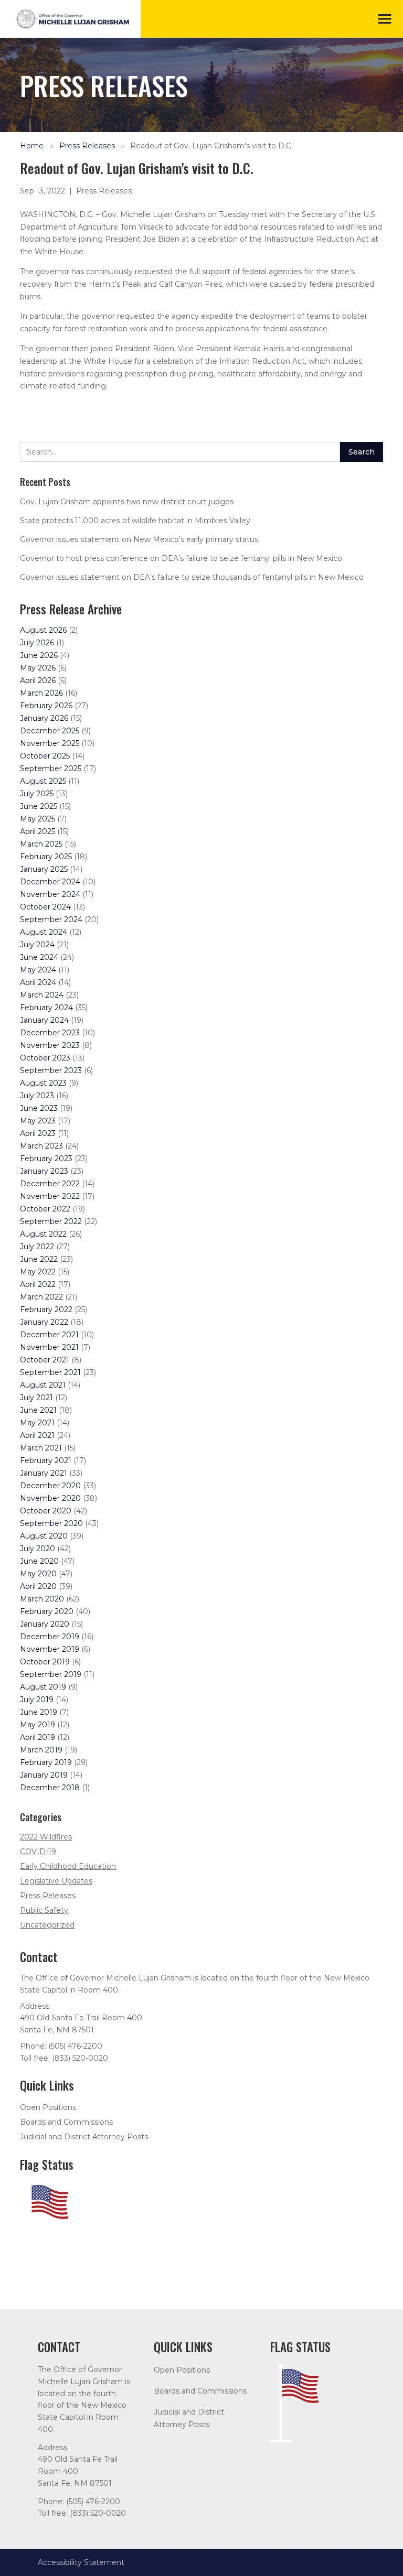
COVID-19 (38, 1852)
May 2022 (38, 1272)
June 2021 (38, 1410)
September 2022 (51, 1221)
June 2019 (39, 1712)
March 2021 (41, 1448)
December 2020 (50, 1486)
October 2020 (46, 1511)
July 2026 (37, 643)
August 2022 (43, 1234)
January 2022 (44, 1322)
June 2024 (39, 957)
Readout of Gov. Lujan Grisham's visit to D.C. (211, 146)
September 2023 (51, 1070)
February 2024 (46, 1008)
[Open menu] (385, 19)
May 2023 (38, 1121)
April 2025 (38, 831)
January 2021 (44, 1473)
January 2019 (44, 1775)
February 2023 (46, 1159)
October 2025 (45, 756)
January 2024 (44, 1020)
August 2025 (43, 781)
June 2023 (39, 1108)
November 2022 (50, 1196)
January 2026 (44, 718)
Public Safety (44, 1910)
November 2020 (50, 1498)
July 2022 (37, 1247)
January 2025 (44, 869)
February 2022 (46, 1309)
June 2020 (39, 1561)
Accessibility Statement (81, 2562)
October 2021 (45, 1360)
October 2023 (45, 1058)
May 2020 (38, 1574)
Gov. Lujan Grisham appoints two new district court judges (127, 502)
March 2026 (41, 693)
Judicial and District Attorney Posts (84, 2137)
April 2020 (38, 1586)
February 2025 (46, 857)
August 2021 (43, 1385)
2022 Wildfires (46, 1837)
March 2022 (41, 1297)
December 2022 (50, 1184)
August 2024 (44, 932)
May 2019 (38, 1725)
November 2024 (50, 894)
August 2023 (43, 1083)
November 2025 (50, 743)
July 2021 (36, 1398)
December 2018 (50, 1788)
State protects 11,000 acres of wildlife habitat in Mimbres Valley (135, 521)
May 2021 (37, 1423)
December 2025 (50, 731)
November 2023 (50, 1045)
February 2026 (46, 706)
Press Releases (87, 146)
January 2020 (45, 1624)
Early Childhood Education (68, 1866)
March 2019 (41, 1750)
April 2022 (38, 1284)
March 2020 (42, 1599)
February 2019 (46, 1762)
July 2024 (37, 945)
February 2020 (47, 1611)
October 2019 (45, 1662)
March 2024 (42, 995)
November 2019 (50, 1649)
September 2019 (51, 1674)
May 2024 (38, 970)
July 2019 (37, 1700)
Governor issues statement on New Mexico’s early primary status (139, 539)
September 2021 (50, 1372)
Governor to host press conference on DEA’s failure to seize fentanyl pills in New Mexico (181, 558)
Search (362, 452)
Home (32, 146)
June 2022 (39, 1259)
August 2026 (43, 630)
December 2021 (49, 1335)
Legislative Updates (56, 1881)
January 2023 (44, 1171)
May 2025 (38, 819)
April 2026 (38, 680)
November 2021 (49, 1347)
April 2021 (37, 1435)
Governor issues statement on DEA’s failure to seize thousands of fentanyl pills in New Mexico (192, 577)
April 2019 (38, 1737)
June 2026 (39, 655)
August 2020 (44, 1536)
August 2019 (43, 1687)
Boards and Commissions (66, 2122)
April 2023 (38, 1133)
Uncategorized (47, 1925)
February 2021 (46, 1460)
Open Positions (48, 2107)
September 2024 (51, 919)
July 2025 (37, 794)
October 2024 (45, 907)
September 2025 (51, 769)
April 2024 (38, 982)
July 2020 (38, 1549)
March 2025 (41, 844)
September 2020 (51, 1523)
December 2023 (50, 1033)
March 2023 (41, 1146)
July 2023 (37, 1096)
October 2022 (45, 1209)
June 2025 (39, 806)
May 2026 (38, 668)
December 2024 (50, 882)
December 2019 (50, 1637)
